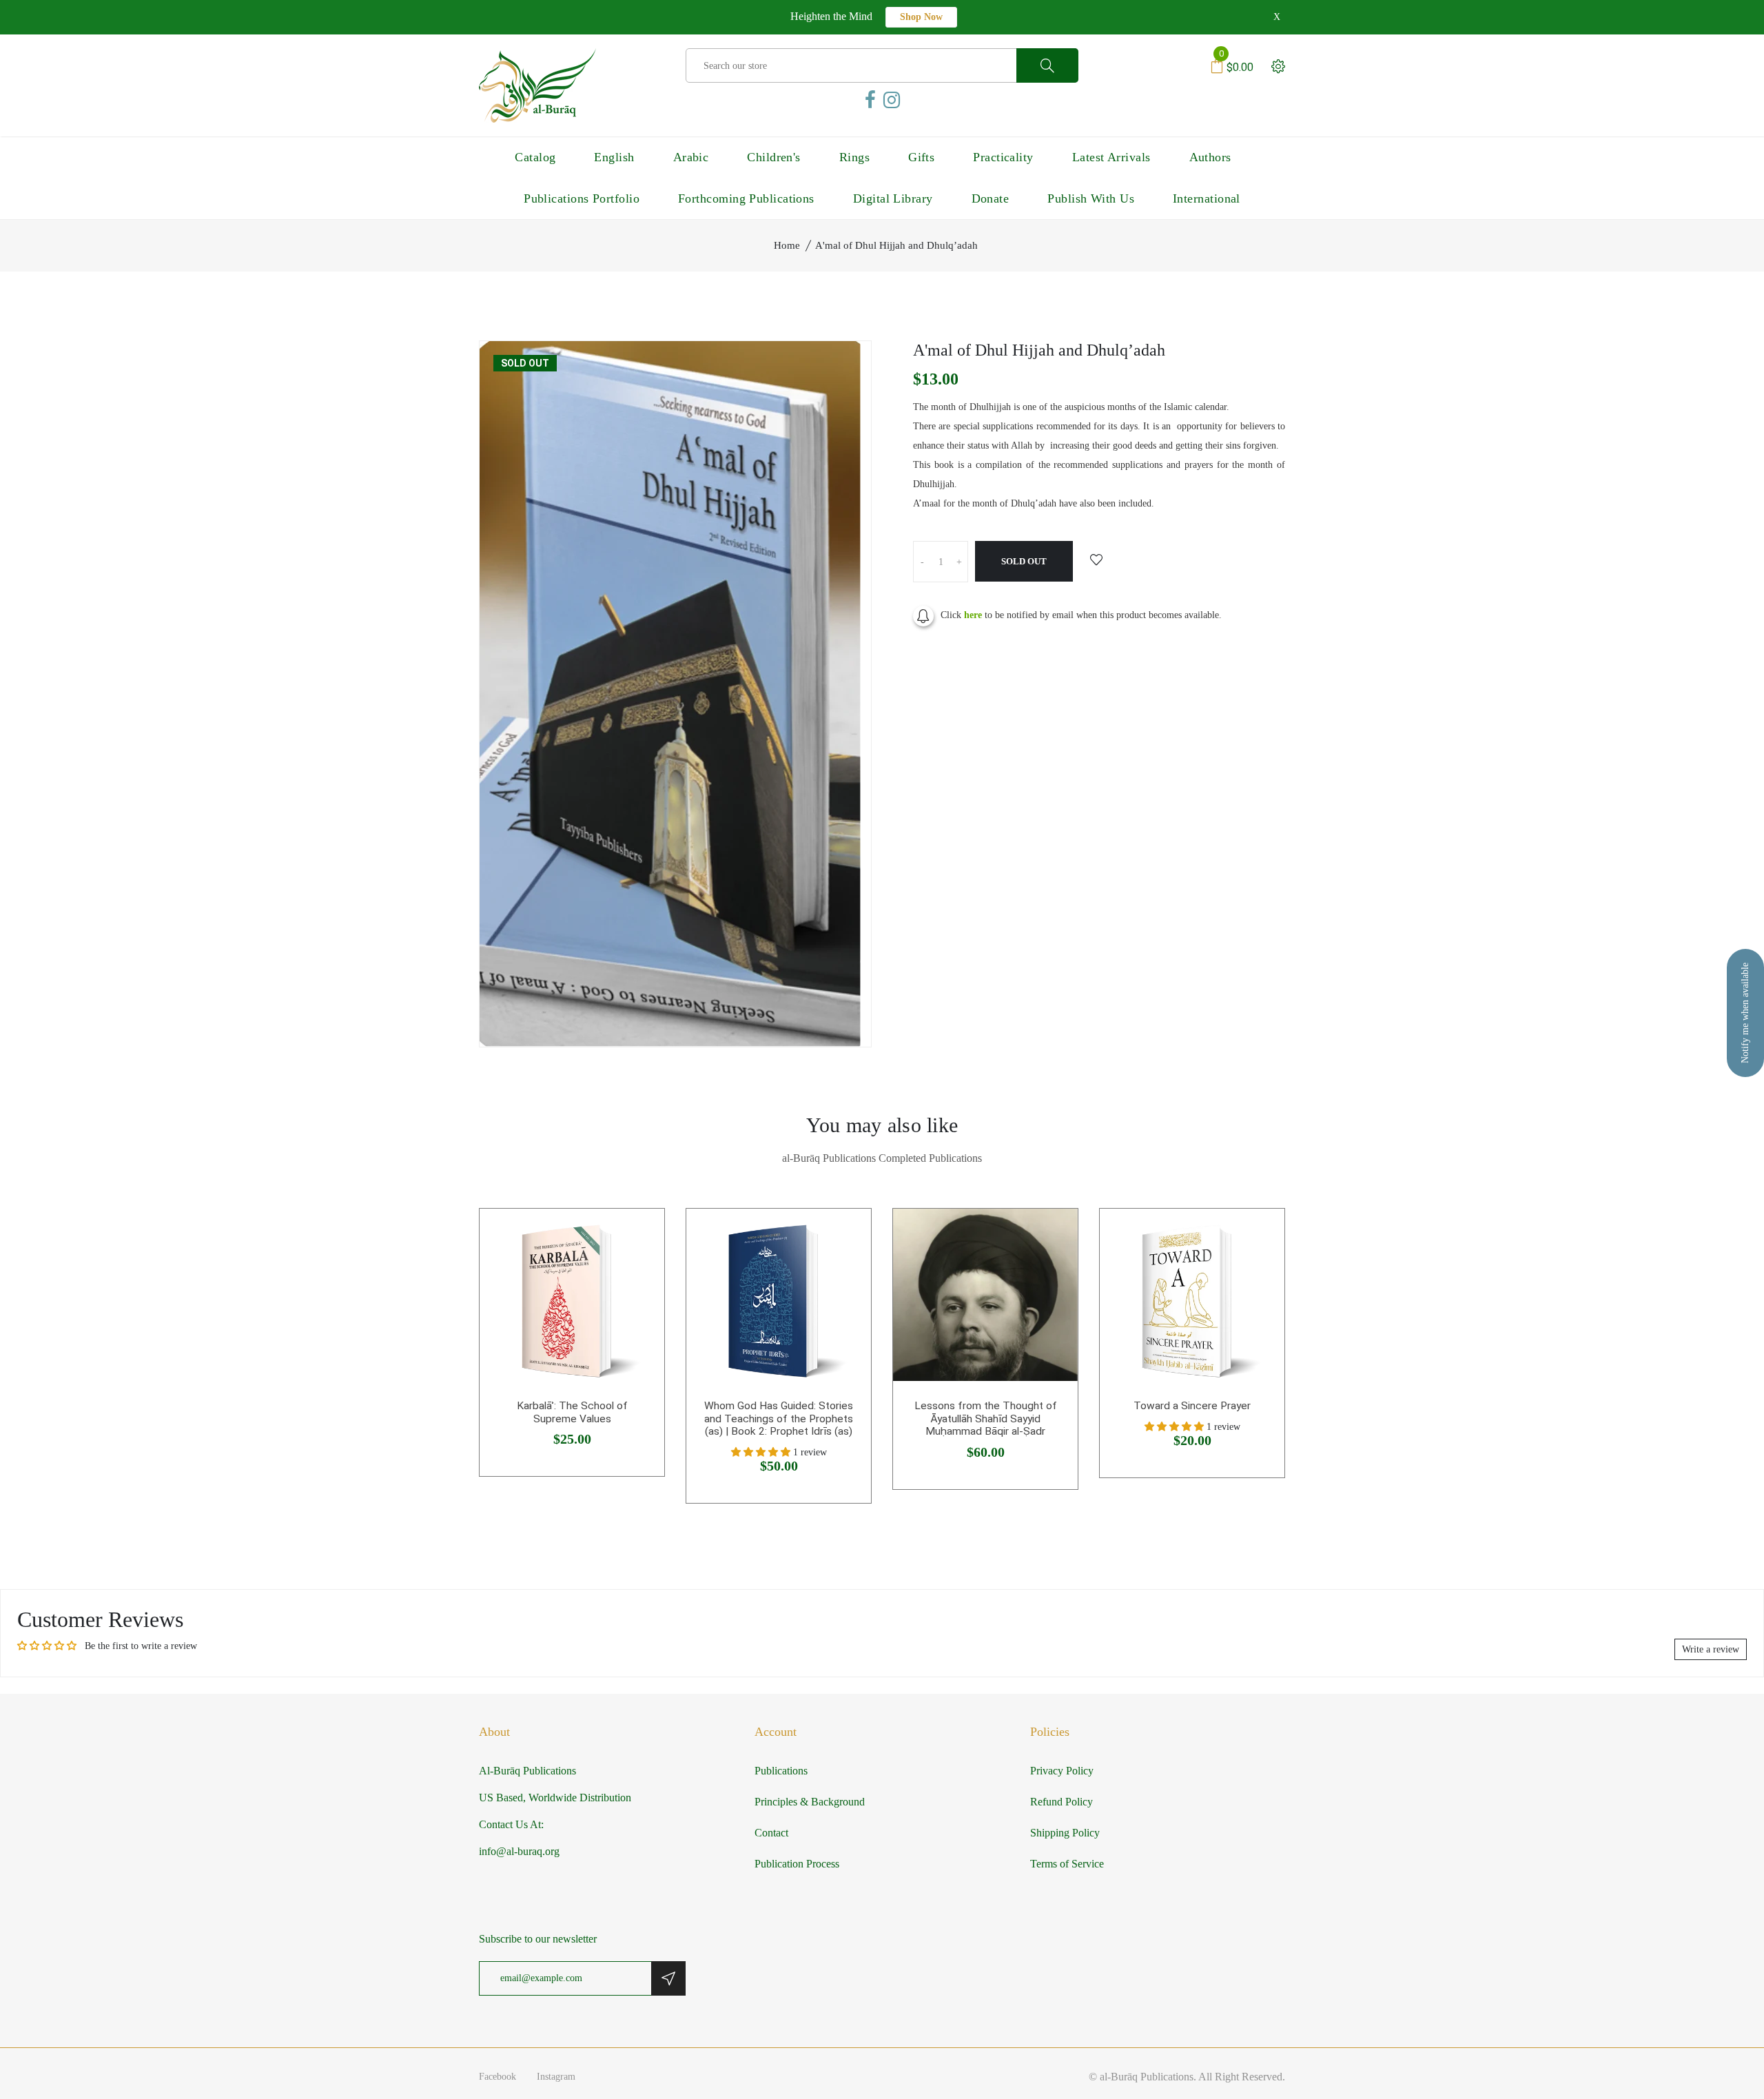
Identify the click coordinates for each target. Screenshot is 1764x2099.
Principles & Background (810, 1802)
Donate (991, 198)
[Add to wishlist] (1096, 561)
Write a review (1711, 1649)
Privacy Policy (1062, 1771)
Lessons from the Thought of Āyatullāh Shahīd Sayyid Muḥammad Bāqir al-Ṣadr (986, 1419)
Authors (1210, 157)
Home (787, 245)
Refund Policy (1062, 1802)
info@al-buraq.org (519, 1851)
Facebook (498, 2077)
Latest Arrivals (1111, 157)
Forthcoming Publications (746, 198)
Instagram (556, 2077)
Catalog (535, 157)
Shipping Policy (1065, 1833)
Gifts (921, 157)
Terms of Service (1067, 1864)
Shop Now (921, 17)
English (614, 157)
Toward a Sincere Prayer (1192, 1406)
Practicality (1003, 157)
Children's (774, 157)
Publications (781, 1771)
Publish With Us (1091, 198)
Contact (771, 1833)
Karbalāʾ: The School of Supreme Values (572, 1412)
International (1207, 198)
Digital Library (893, 198)
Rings (854, 157)
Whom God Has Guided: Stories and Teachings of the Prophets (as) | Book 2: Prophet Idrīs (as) (779, 1419)
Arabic (691, 157)
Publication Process (797, 1864)
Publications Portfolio (582, 198)
